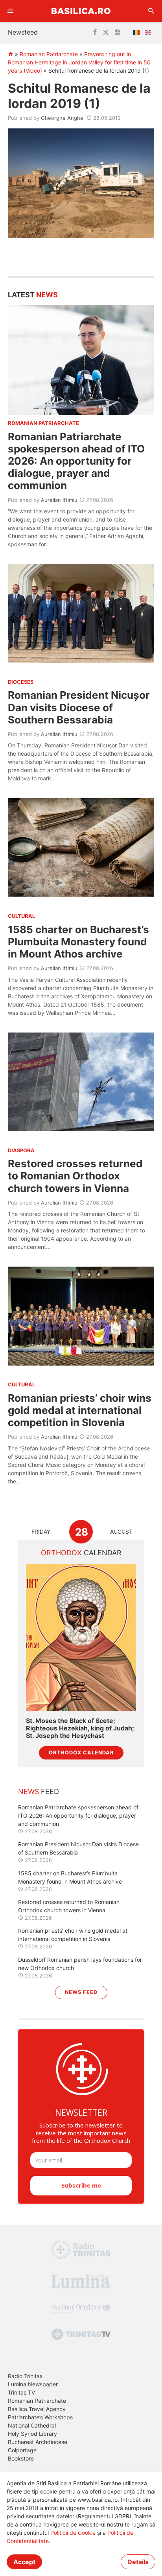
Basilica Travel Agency (37, 2409)
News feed (81, 1992)
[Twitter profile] (106, 33)
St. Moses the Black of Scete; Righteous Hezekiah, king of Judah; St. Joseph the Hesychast (80, 1728)
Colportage (22, 2450)
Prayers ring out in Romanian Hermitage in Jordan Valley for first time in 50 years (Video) (79, 62)
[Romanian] (138, 33)
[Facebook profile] (95, 33)
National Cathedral (32, 2425)
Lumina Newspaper (33, 2384)
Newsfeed (23, 32)
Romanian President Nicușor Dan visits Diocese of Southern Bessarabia (79, 707)
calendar (81, 1553)
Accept (24, 2562)
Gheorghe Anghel (63, 118)
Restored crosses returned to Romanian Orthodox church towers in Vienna (75, 1176)
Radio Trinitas (25, 2376)
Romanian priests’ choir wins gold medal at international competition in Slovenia (80, 1410)
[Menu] (11, 11)
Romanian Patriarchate (49, 54)
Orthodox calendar (81, 1753)
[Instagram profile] (118, 33)
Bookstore (21, 2458)
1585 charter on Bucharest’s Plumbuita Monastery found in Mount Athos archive (78, 942)
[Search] (151, 11)
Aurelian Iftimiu (59, 500)
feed (39, 1791)
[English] (149, 33)
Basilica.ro (81, 11)
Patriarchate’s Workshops (40, 2417)
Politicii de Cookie (73, 2533)
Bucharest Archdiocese (38, 2442)
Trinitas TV (21, 2392)
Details (138, 2562)
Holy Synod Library (32, 2434)
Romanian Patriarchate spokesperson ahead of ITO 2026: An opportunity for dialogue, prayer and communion (76, 461)
